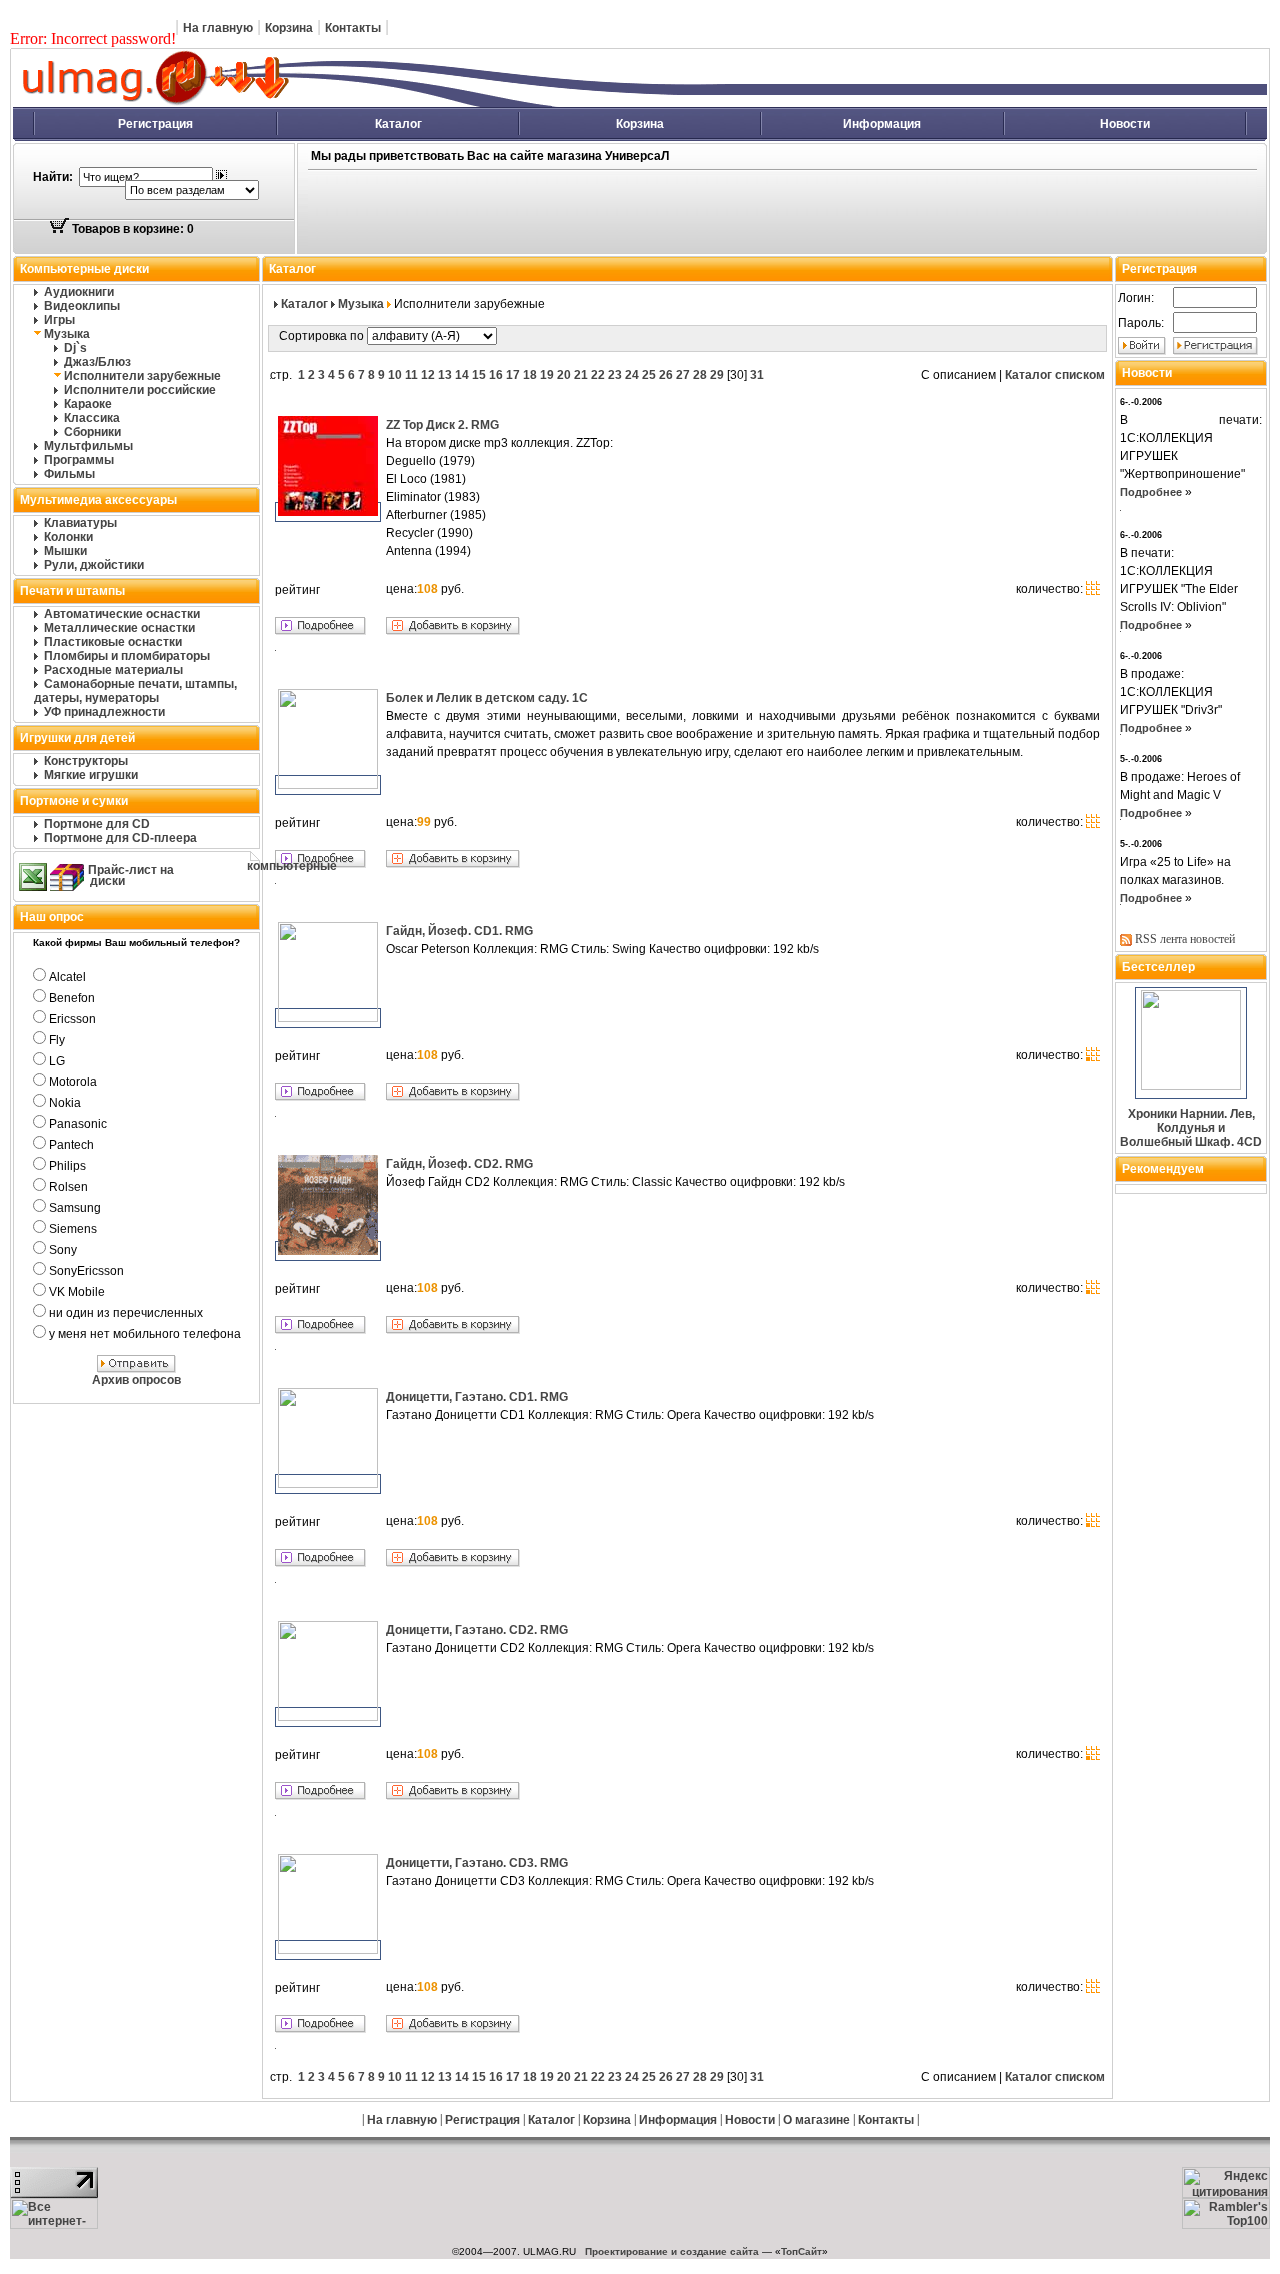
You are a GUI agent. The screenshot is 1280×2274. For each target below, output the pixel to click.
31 (757, 375)
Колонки (68, 537)
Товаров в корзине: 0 (131, 229)
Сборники (92, 432)
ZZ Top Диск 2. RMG (442, 425)
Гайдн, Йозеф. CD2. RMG (459, 1164)
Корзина (289, 28)
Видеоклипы (82, 306)
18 (530, 375)
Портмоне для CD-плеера (120, 838)
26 (666, 375)
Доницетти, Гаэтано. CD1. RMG (477, 1397)
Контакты (353, 28)
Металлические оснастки (119, 628)
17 (513, 375)
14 (462, 375)
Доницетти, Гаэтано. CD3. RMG (477, 1863)
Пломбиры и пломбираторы (127, 656)
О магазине (816, 2120)
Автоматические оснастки (122, 614)
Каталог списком (1055, 375)
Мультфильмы (88, 446)
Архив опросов (136, 1380)
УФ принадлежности (104, 712)
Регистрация (155, 124)
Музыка (67, 334)
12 (428, 375)
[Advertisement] (688, 213)
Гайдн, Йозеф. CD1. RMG (459, 931)
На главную (218, 28)
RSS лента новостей (1185, 939)
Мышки (65, 551)
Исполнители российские (140, 390)
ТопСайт (801, 2251)
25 (649, 375)
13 (445, 375)
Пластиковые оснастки (113, 642)
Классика (92, 418)
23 (615, 375)
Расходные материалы (113, 670)
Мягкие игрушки (91, 775)
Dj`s (75, 348)
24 (632, 375)
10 (395, 375)
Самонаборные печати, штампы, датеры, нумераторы (135, 691)
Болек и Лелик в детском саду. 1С (487, 698)
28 (700, 375)
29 (717, 375)
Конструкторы (86, 761)
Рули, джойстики (94, 565)
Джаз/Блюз (97, 362)
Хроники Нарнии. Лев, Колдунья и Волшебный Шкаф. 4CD (1191, 1128)
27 (683, 375)
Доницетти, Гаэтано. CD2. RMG (477, 1630)
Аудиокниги (79, 292)
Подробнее (1151, 492)
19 (547, 375)
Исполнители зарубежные (142, 376)
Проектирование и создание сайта (672, 2251)
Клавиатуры (80, 523)
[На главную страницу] (375, 103)
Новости (1125, 124)
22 (598, 375)
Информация (882, 124)
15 (479, 375)
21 (581, 375)
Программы (79, 460)
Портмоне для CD (97, 824)
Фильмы (69, 474)
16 (496, 375)
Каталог (398, 124)
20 (564, 375)
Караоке (88, 404)
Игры (59, 320)
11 (411, 375)
